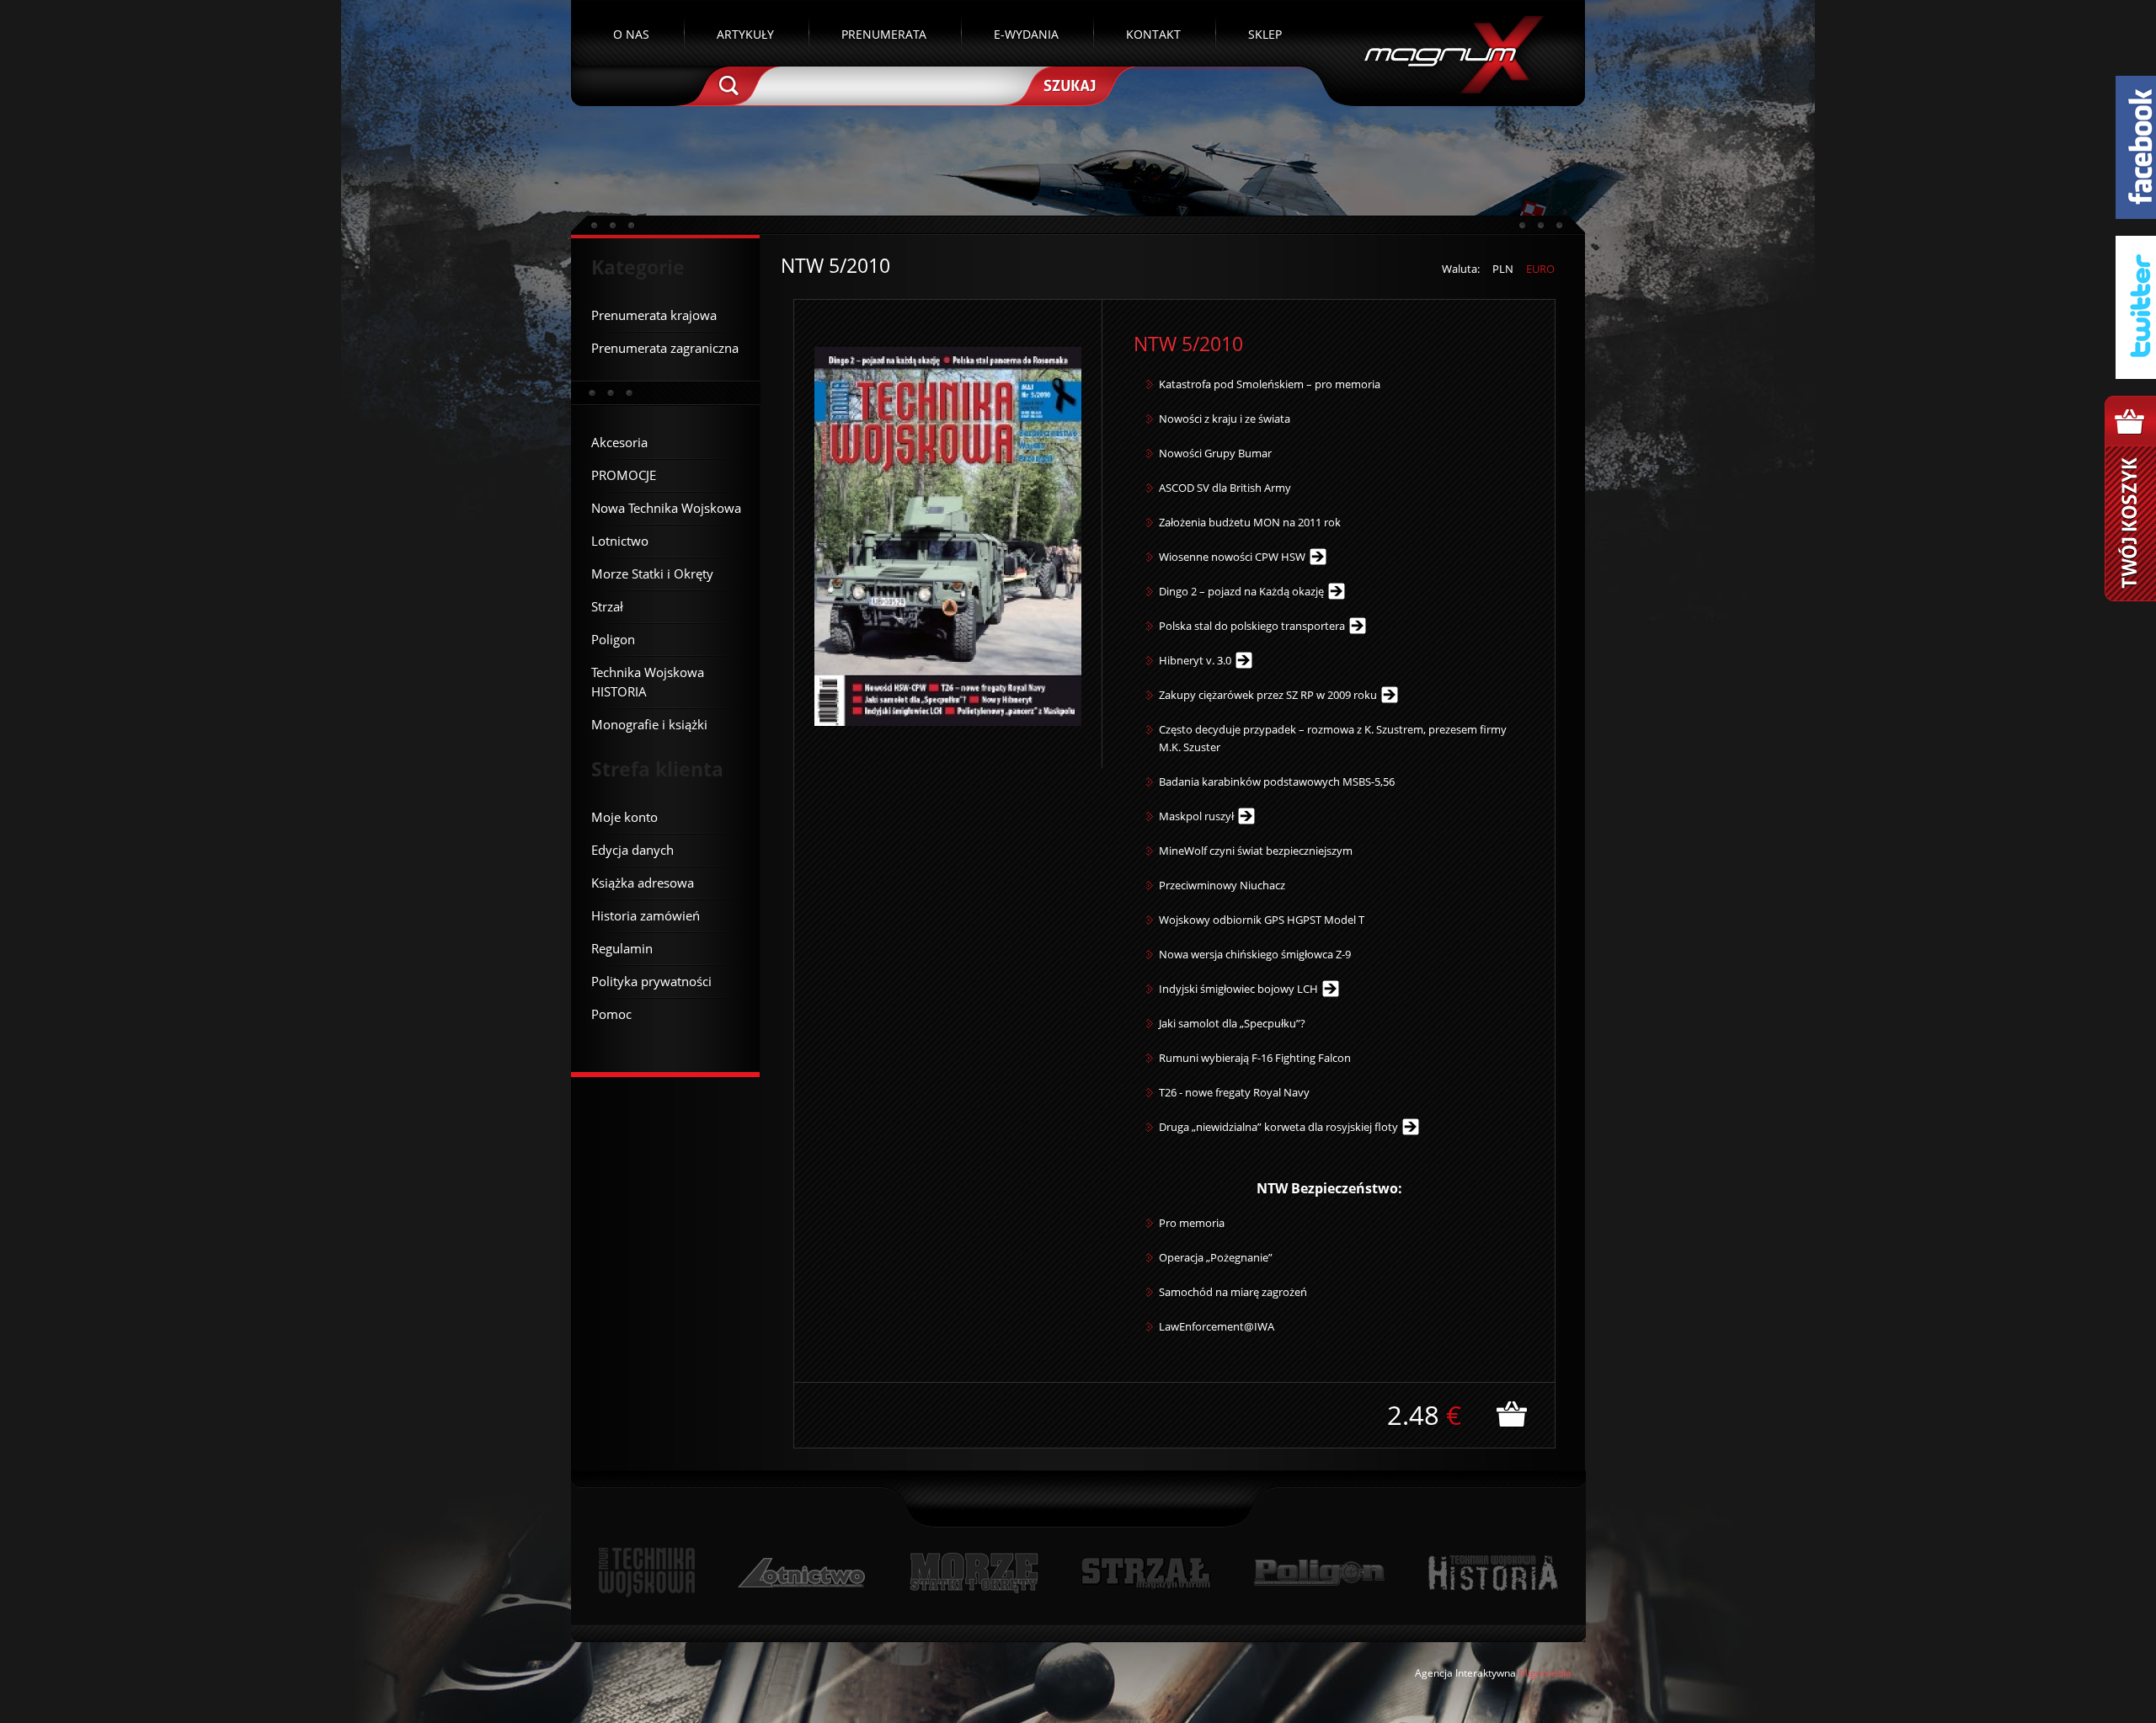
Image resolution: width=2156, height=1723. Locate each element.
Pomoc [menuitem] (611, 1014)
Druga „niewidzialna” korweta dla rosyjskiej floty (1278, 1127)
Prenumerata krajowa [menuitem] (654, 315)
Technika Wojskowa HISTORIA (1492, 1573)
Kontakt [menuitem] (1153, 34)
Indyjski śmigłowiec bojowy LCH (1238, 989)
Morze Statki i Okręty (974, 1573)
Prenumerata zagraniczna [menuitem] (665, 348)
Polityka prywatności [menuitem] (651, 981)
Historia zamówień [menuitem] (646, 915)
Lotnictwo (802, 1573)
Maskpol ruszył (1196, 816)
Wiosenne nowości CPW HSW (1232, 557)
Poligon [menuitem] (613, 639)
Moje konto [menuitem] (624, 817)
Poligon (1319, 1573)
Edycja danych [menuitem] (632, 850)
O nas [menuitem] (631, 34)
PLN (1503, 269)
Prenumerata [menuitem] (884, 34)
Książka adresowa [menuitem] (643, 883)
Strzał (1146, 1573)
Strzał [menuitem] (607, 606)
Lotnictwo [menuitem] (620, 541)
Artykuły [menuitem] (745, 34)
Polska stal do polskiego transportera (1252, 626)
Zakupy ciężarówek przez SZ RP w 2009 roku (1268, 695)
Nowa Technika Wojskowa (647, 1573)
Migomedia (1545, 1673)
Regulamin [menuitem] (622, 948)
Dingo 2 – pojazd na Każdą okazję (1241, 591)
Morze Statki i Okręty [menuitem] (652, 573)
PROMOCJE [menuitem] (624, 475)
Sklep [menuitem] (1265, 34)
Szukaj (1068, 84)
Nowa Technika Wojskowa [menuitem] (666, 508)
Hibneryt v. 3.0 (1195, 660)
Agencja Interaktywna (1465, 1673)
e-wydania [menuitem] (1026, 34)
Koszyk (2130, 499)
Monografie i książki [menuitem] (649, 724)
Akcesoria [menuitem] (619, 442)
